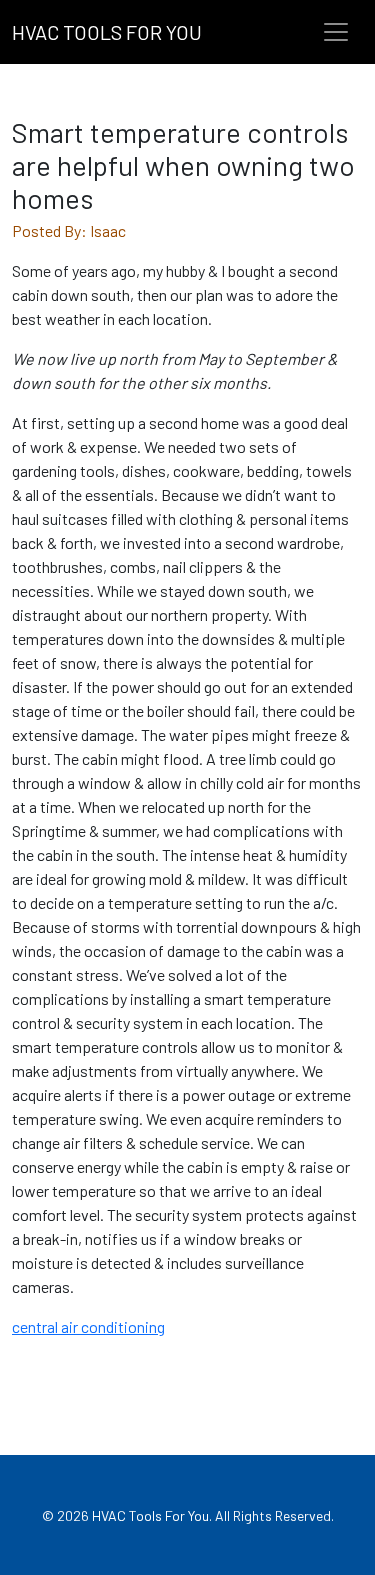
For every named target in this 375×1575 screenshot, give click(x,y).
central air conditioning (88, 1326)
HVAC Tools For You (107, 32)
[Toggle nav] (336, 32)
